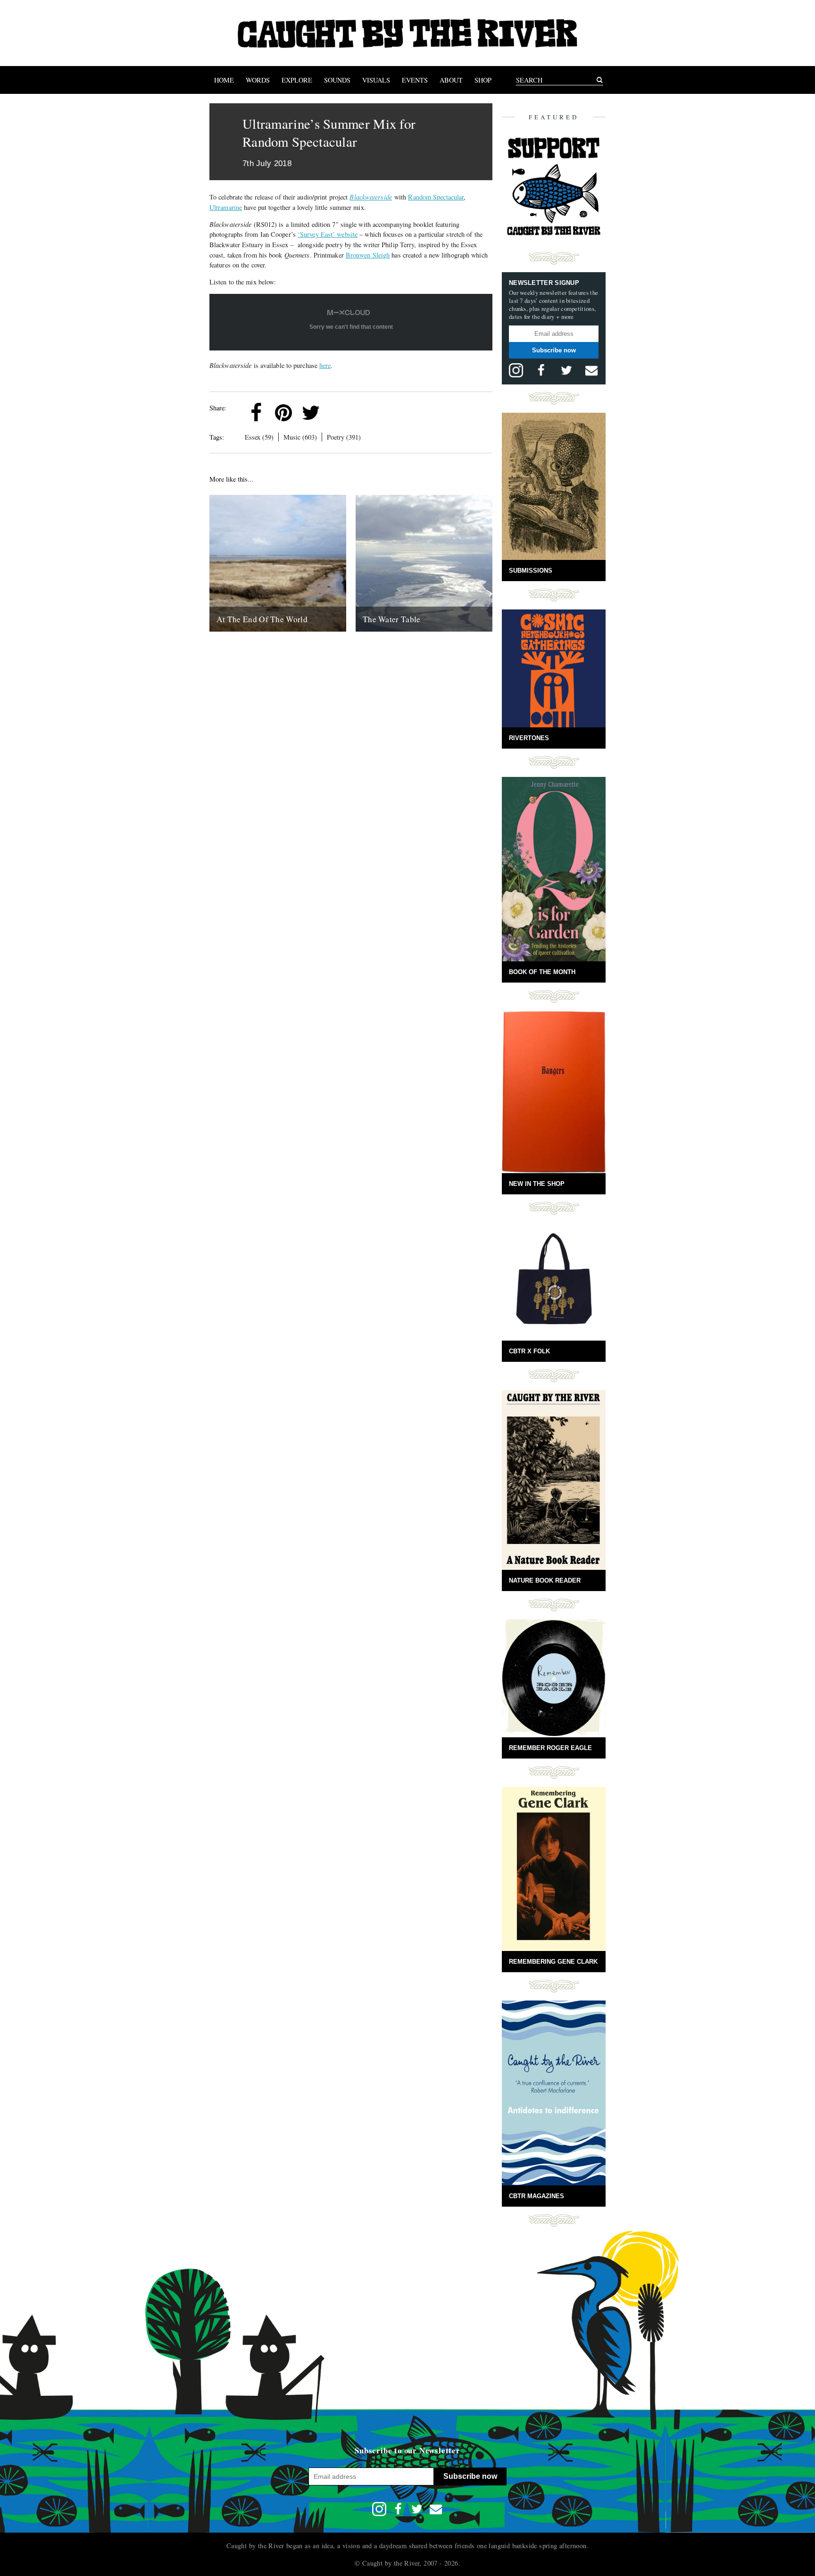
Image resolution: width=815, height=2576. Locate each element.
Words (258, 80)
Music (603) (300, 437)
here (325, 365)
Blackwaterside (370, 197)
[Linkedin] (338, 413)
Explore (297, 80)
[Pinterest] (283, 413)
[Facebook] (256, 413)
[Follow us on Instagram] (516, 370)
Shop (483, 80)
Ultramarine (226, 207)
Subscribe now (554, 350)
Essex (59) (259, 437)
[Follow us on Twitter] (566, 370)
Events (415, 80)
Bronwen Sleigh (368, 255)
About (451, 80)
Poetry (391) (344, 437)
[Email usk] (591, 370)
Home (224, 80)
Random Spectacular (436, 197)
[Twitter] (311, 413)
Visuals (376, 80)
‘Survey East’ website (328, 234)
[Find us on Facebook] (541, 370)
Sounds (337, 80)
